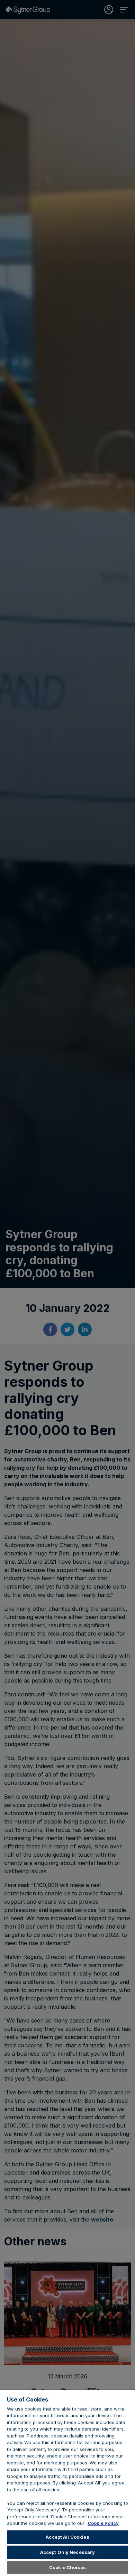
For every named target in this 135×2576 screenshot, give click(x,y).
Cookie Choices (67, 2567)
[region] (67, 2483)
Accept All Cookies (67, 2537)
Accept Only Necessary (68, 2552)
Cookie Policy (103, 2523)
